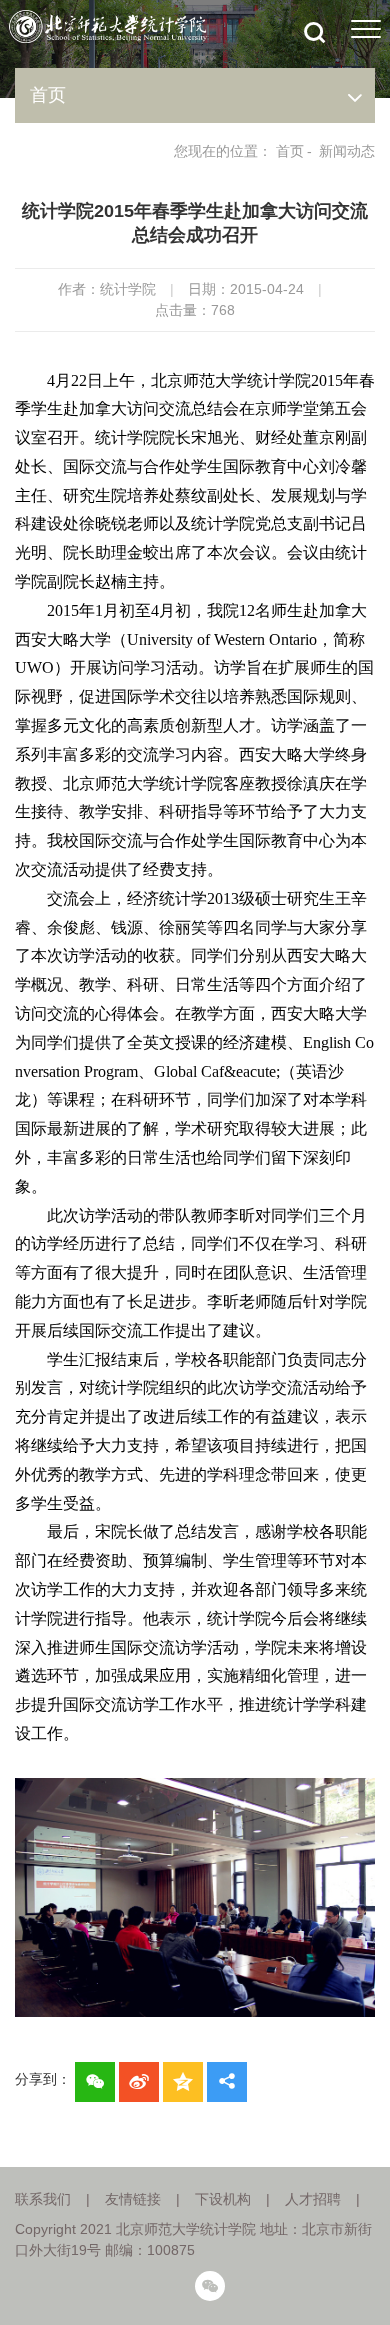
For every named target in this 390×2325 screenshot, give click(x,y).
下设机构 (223, 2199)
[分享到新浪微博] (139, 2082)
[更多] (227, 2082)
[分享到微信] (95, 2082)
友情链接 (133, 2199)
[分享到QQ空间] (183, 2082)
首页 (290, 151)
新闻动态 (347, 151)
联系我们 (43, 2199)
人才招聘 (313, 2199)
